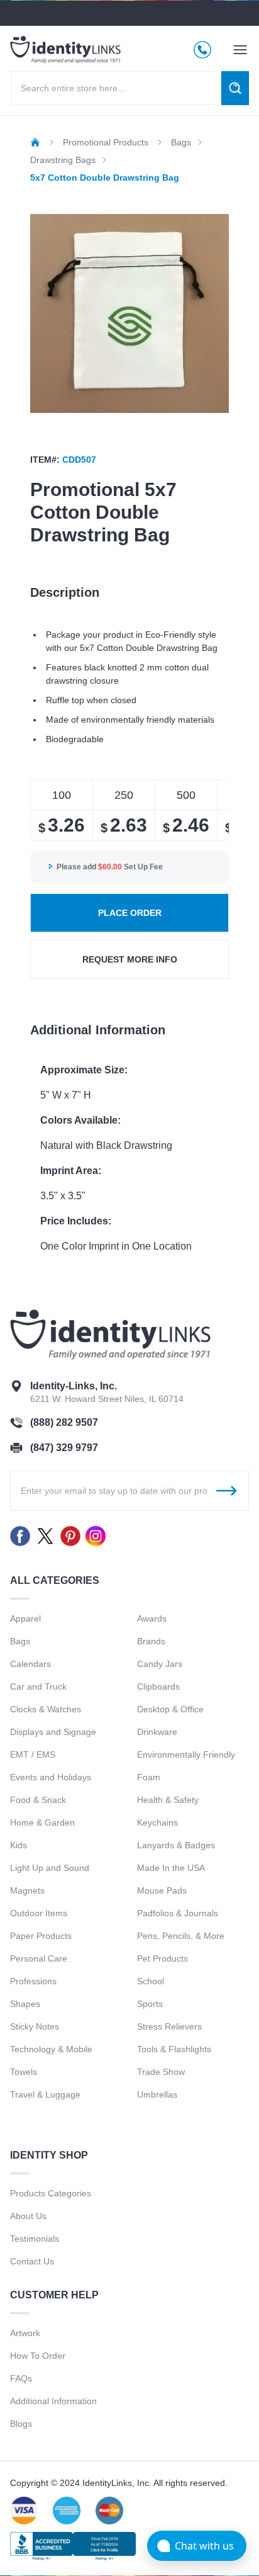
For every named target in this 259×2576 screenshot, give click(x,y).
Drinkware (157, 1732)
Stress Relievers (169, 2026)
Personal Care (39, 1958)
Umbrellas (157, 2094)
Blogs (21, 2424)
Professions (33, 1981)
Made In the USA (171, 1868)
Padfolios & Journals (178, 1913)
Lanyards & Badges (176, 1845)
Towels (24, 2072)
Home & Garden (42, 1822)
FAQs (21, 2378)
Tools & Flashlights (174, 2049)
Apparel (25, 1618)
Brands (151, 1641)
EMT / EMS (33, 1754)
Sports (150, 2004)
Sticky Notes (35, 2026)
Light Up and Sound (50, 1868)
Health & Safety (168, 1800)
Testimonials (35, 2239)
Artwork (25, 2333)
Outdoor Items (39, 1913)
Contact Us (32, 2261)
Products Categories (51, 2193)
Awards (152, 1618)
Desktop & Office (170, 1709)
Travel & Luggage (45, 2094)
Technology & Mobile (51, 2049)
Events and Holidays (51, 1777)
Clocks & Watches (46, 1709)
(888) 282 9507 (64, 1422)
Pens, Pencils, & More (181, 1936)
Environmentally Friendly (186, 1754)
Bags (20, 1641)
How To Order (38, 2356)
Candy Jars (160, 1664)
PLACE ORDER (130, 913)
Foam (149, 1777)
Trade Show (161, 2072)
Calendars (30, 1664)
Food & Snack (38, 1800)
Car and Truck (38, 1686)
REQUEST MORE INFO (130, 959)
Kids (19, 1845)
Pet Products (163, 1958)
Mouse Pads (162, 1890)
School (151, 1981)
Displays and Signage (53, 1732)
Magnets (27, 1890)
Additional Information (53, 2401)
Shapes (25, 2004)
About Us (28, 2216)
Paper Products (41, 1936)
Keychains (157, 1822)
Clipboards (158, 1686)
